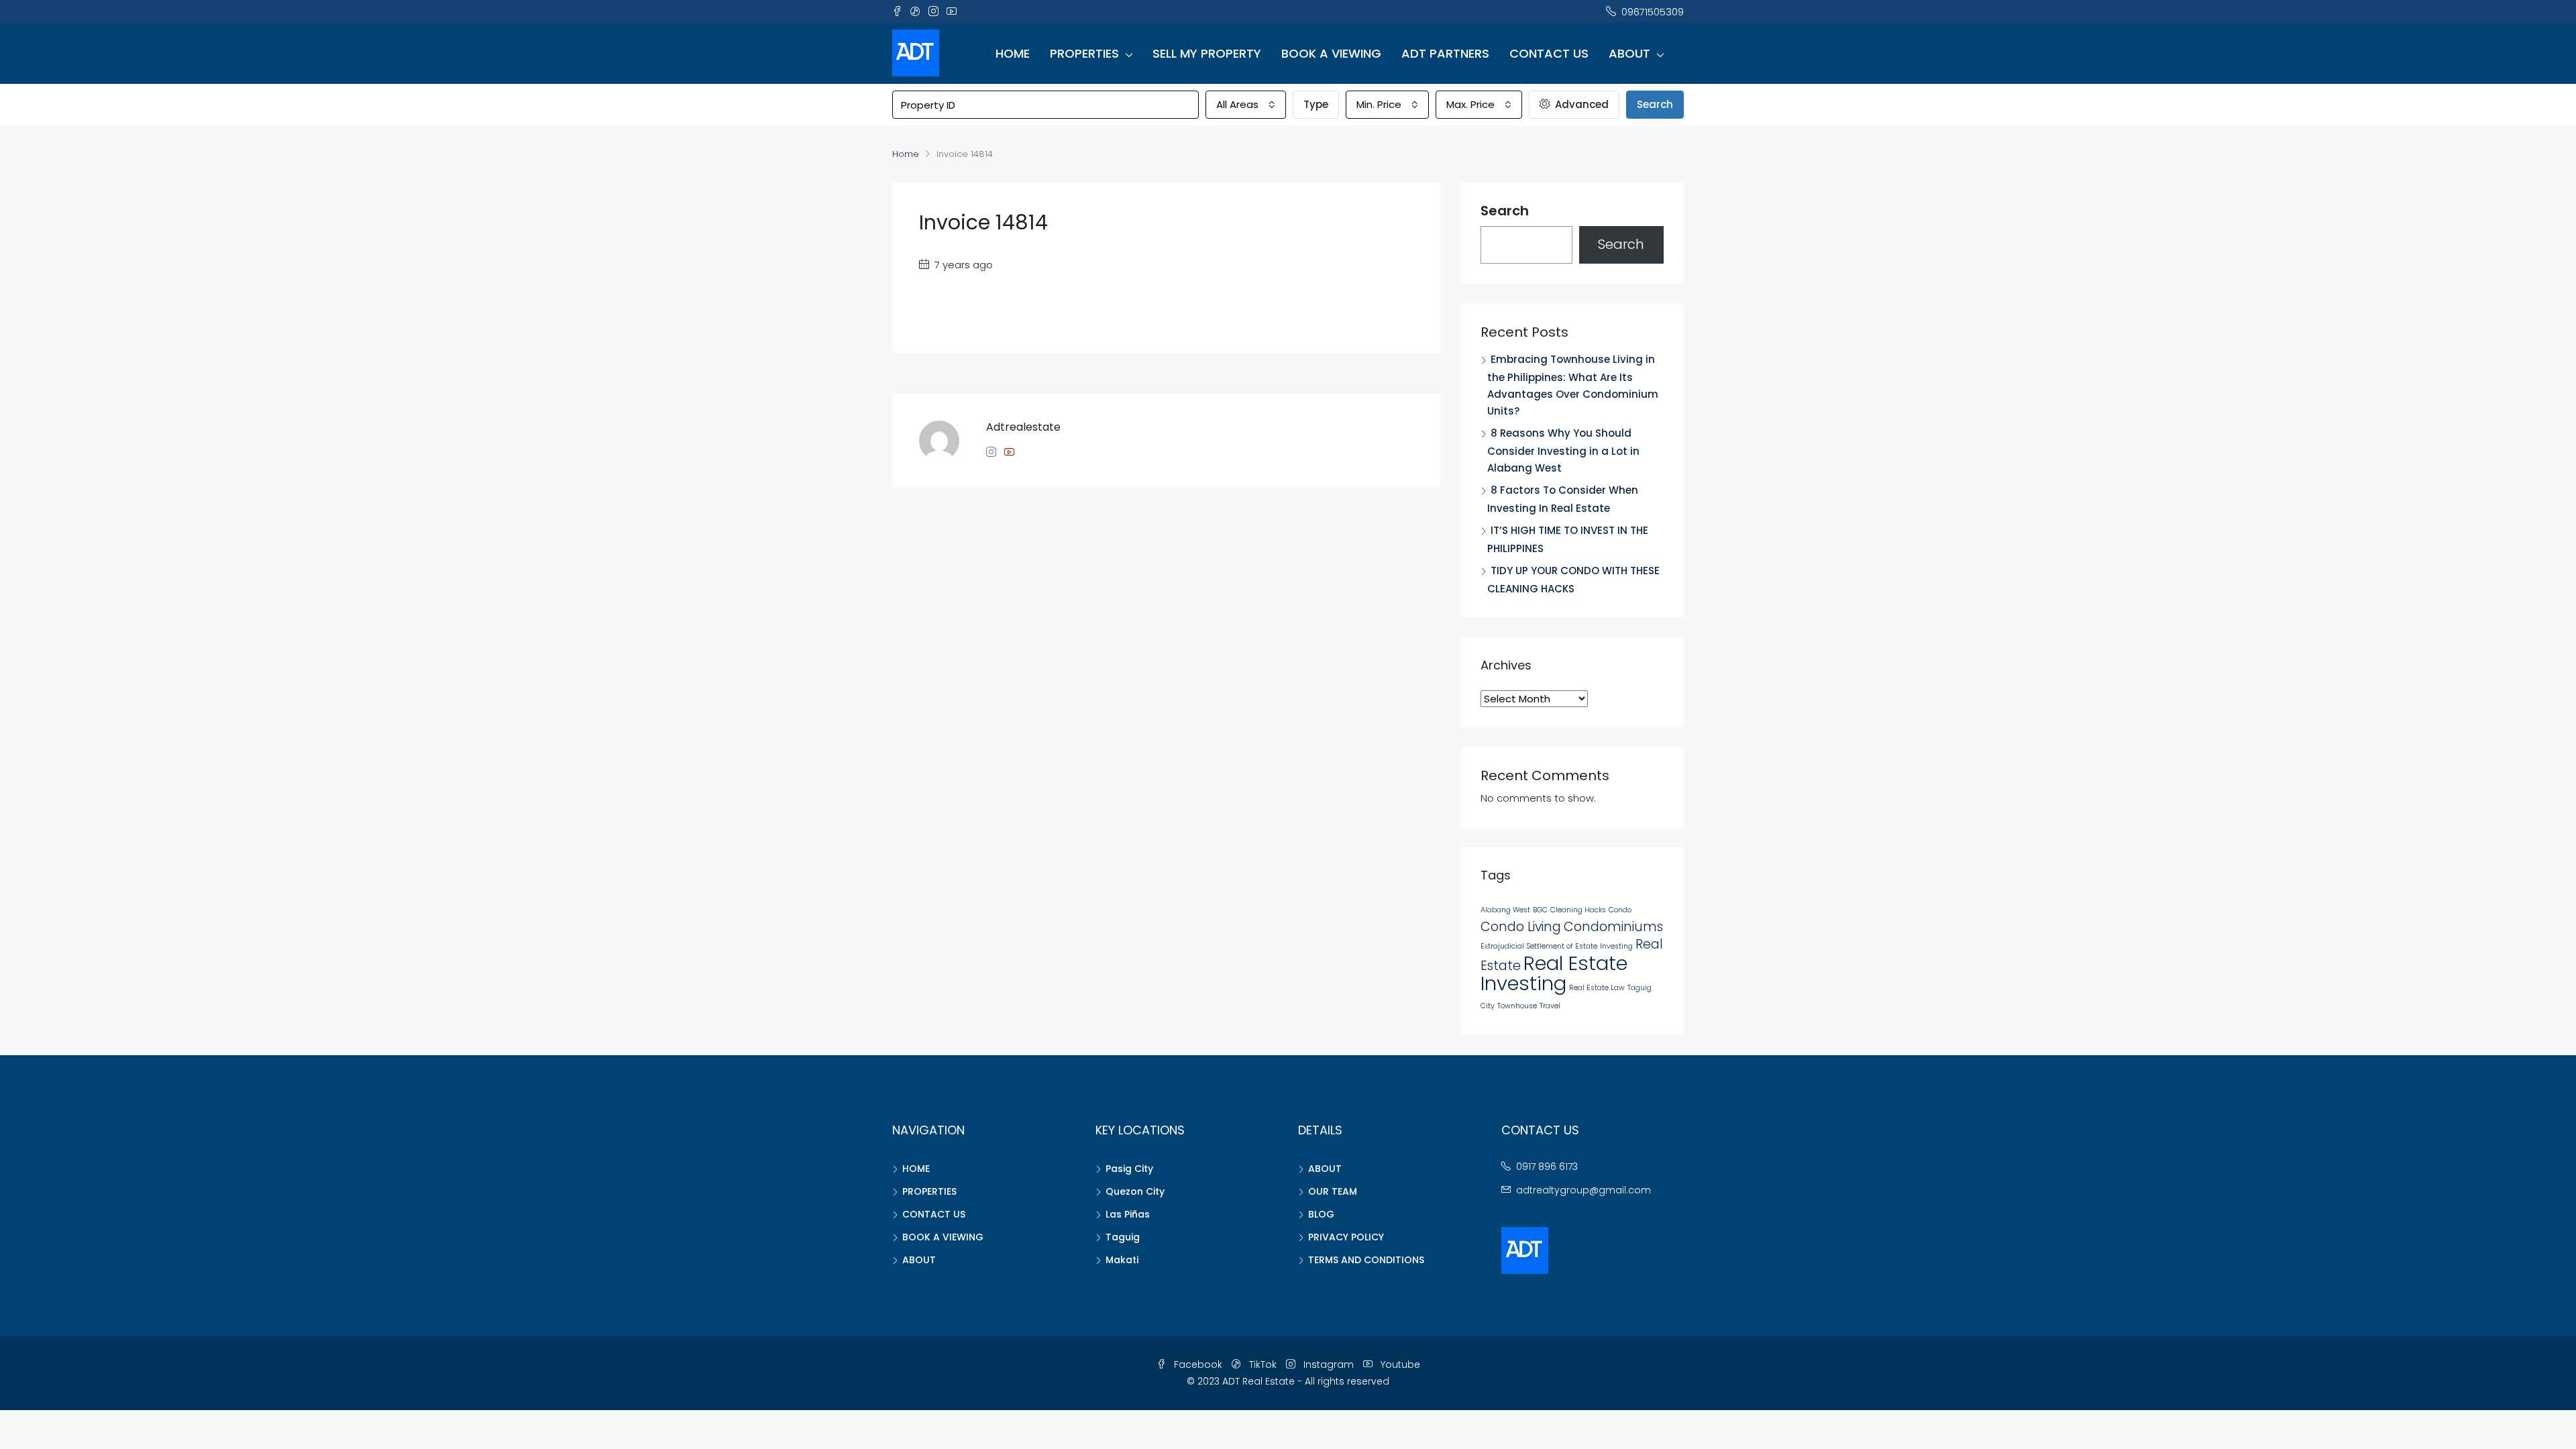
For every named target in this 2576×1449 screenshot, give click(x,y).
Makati (1122, 1260)
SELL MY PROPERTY (1207, 53)
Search (1655, 104)
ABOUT (1629, 53)
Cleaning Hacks (1578, 910)
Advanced (1580, 104)
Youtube (1399, 1364)
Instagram (1329, 1364)
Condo (1620, 910)
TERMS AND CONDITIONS (1366, 1260)
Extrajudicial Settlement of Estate (1539, 946)
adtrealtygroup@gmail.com (1584, 1190)
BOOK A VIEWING (1331, 53)
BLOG (1321, 1214)
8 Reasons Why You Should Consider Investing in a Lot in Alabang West (1563, 450)
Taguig (1123, 1237)
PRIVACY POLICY (1346, 1237)
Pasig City (1129, 1169)
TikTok (1263, 1364)
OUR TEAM (1333, 1191)
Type (1316, 104)
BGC (1540, 910)
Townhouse (1517, 1006)
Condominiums (1613, 927)
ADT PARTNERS (1445, 53)
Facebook (1198, 1364)
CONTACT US (1549, 53)
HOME (1013, 53)
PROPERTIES (1084, 53)
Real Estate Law (1597, 988)
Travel (1550, 1006)
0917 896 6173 (1547, 1167)
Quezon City (1135, 1191)
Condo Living (1521, 927)
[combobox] (1246, 105)
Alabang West (1505, 910)
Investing (1616, 946)
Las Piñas (1128, 1214)
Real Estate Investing (1554, 973)
